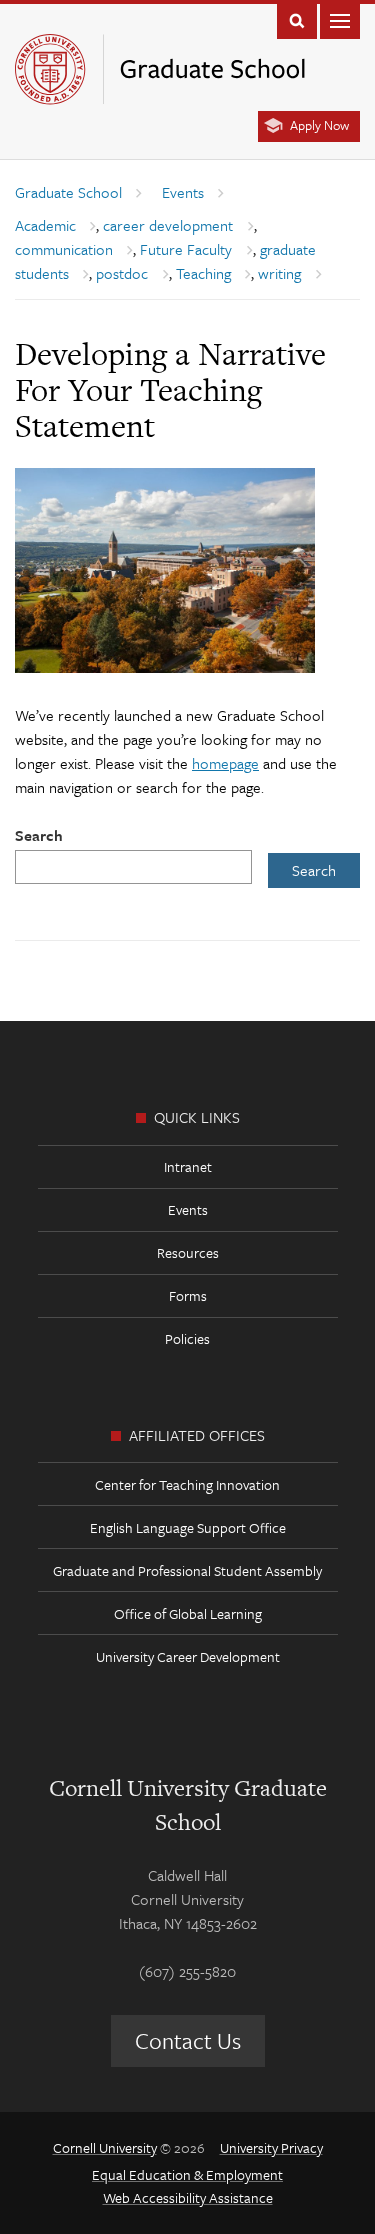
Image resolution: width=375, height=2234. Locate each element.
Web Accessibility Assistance (188, 2197)
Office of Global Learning (188, 1613)
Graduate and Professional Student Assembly (187, 1570)
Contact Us (188, 2040)
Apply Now (319, 125)
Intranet (188, 1166)
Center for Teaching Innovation (187, 1484)
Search (39, 835)
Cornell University (105, 2147)
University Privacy (271, 2147)
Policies (187, 1338)
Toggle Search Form (297, 19)
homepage (225, 763)
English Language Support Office (188, 1527)
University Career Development (188, 1656)
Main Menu (340, 19)
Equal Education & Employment (187, 2174)
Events (188, 1209)
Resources (188, 1252)
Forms (188, 1295)
